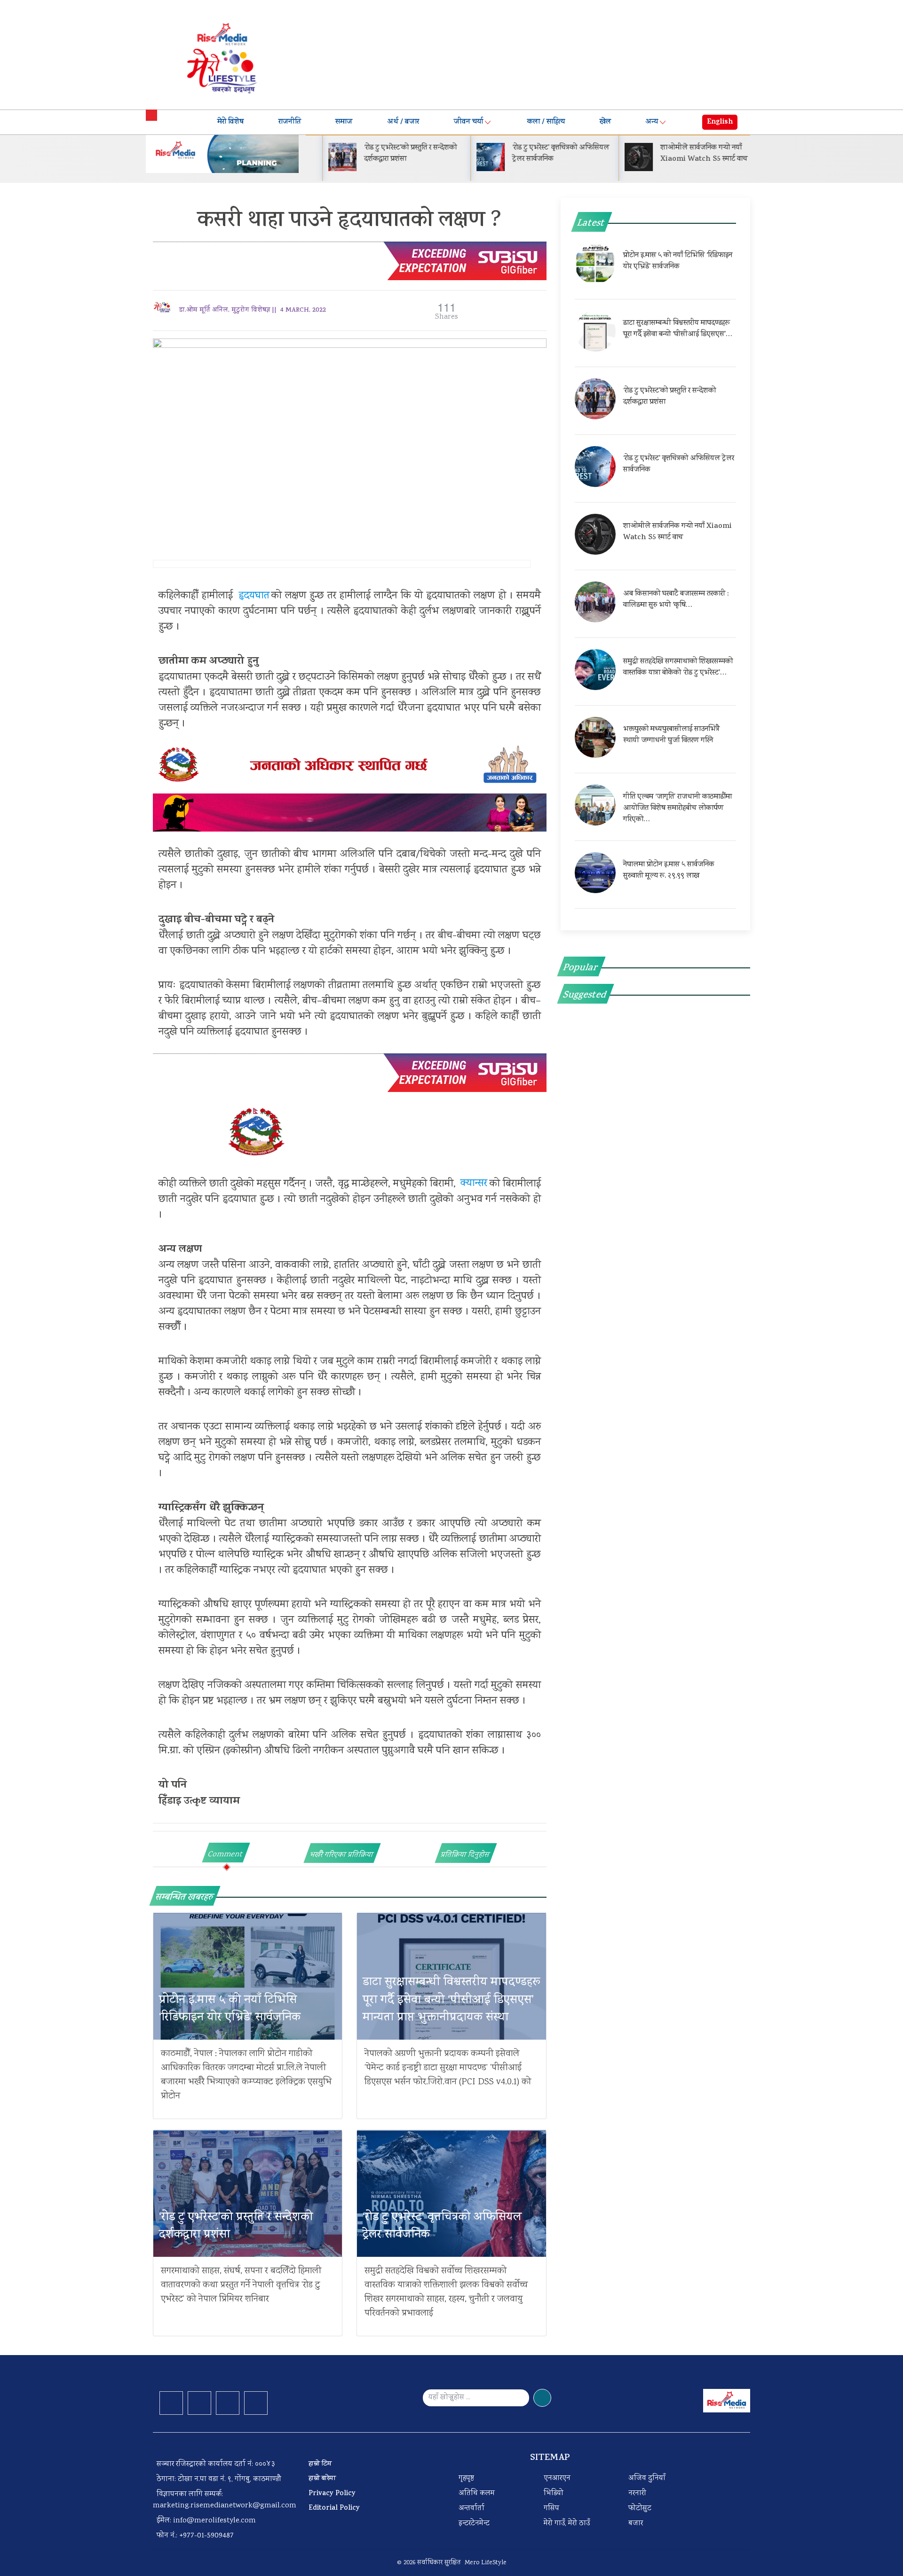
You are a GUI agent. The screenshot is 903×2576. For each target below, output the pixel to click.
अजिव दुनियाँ (647, 2478)
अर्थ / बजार (403, 122)
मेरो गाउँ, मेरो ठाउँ (567, 2524)
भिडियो (554, 2494)
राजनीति (290, 122)
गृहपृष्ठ (466, 2478)
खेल (605, 122)
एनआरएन (557, 2478)
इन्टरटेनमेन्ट (474, 2524)
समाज (344, 122)
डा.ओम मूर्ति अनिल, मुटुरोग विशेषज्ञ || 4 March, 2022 (253, 310)
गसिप (551, 2509)
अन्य (652, 122)
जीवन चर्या (468, 122)
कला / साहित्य (546, 122)
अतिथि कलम (477, 2494)
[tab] (226, 1853)
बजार (636, 2524)
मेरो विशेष (230, 122)
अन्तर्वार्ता (471, 2509)
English (720, 122)
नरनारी (637, 2494)
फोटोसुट (640, 2509)
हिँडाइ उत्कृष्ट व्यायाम (199, 1802)
